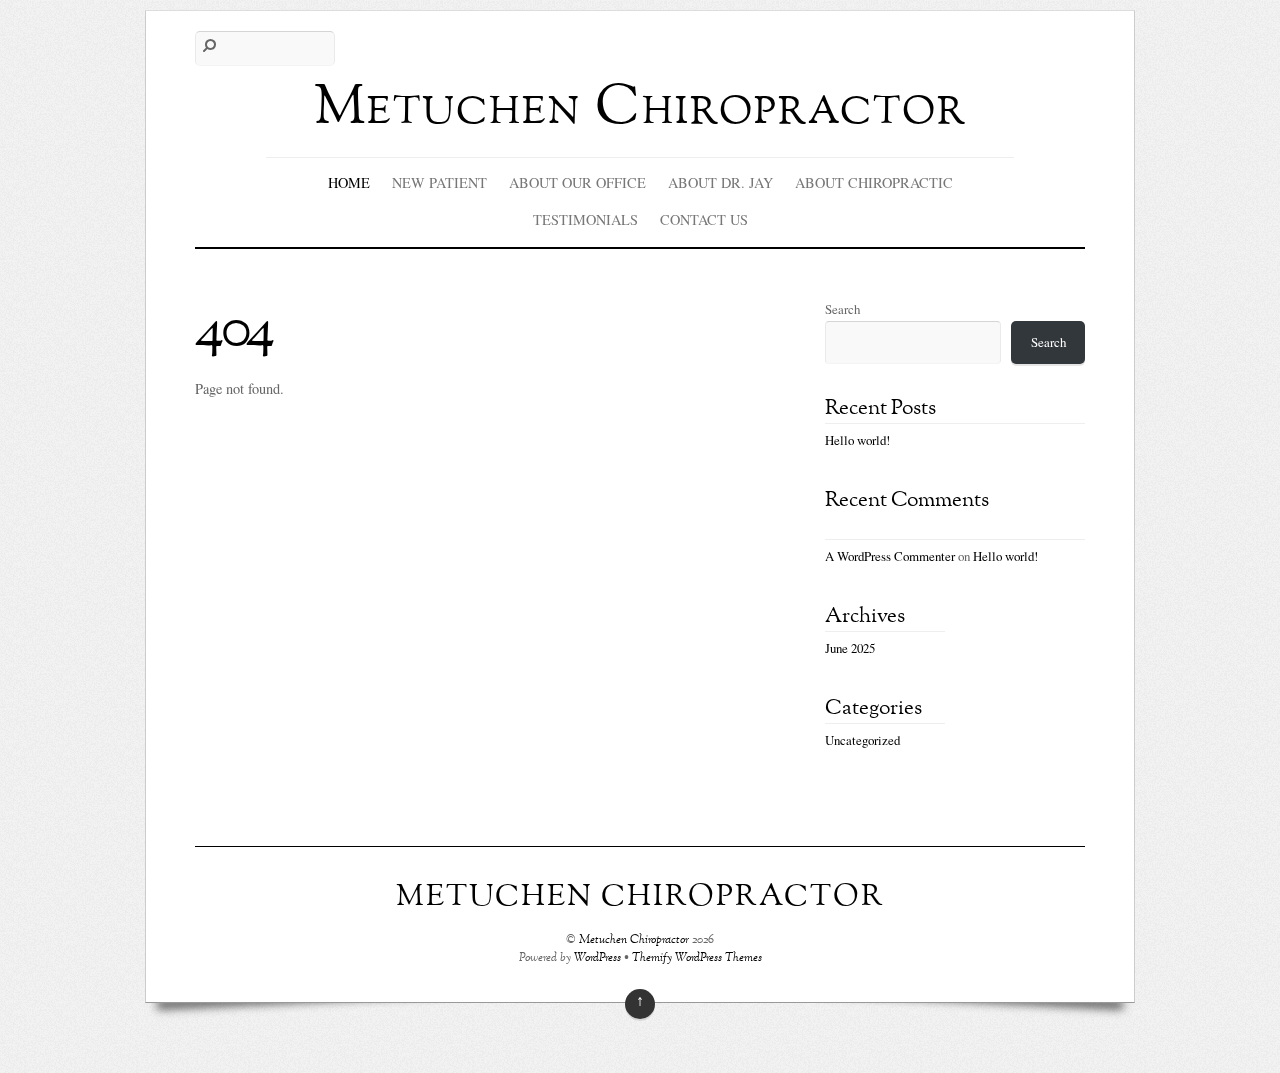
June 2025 (850, 648)
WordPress (597, 958)
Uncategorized (862, 740)
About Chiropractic (874, 182)
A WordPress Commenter (890, 556)
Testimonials (585, 219)
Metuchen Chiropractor (634, 940)
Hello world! (857, 440)
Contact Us (704, 219)
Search (842, 309)
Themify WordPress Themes (697, 958)
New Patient (439, 182)
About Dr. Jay (720, 182)
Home (349, 182)
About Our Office (577, 182)
